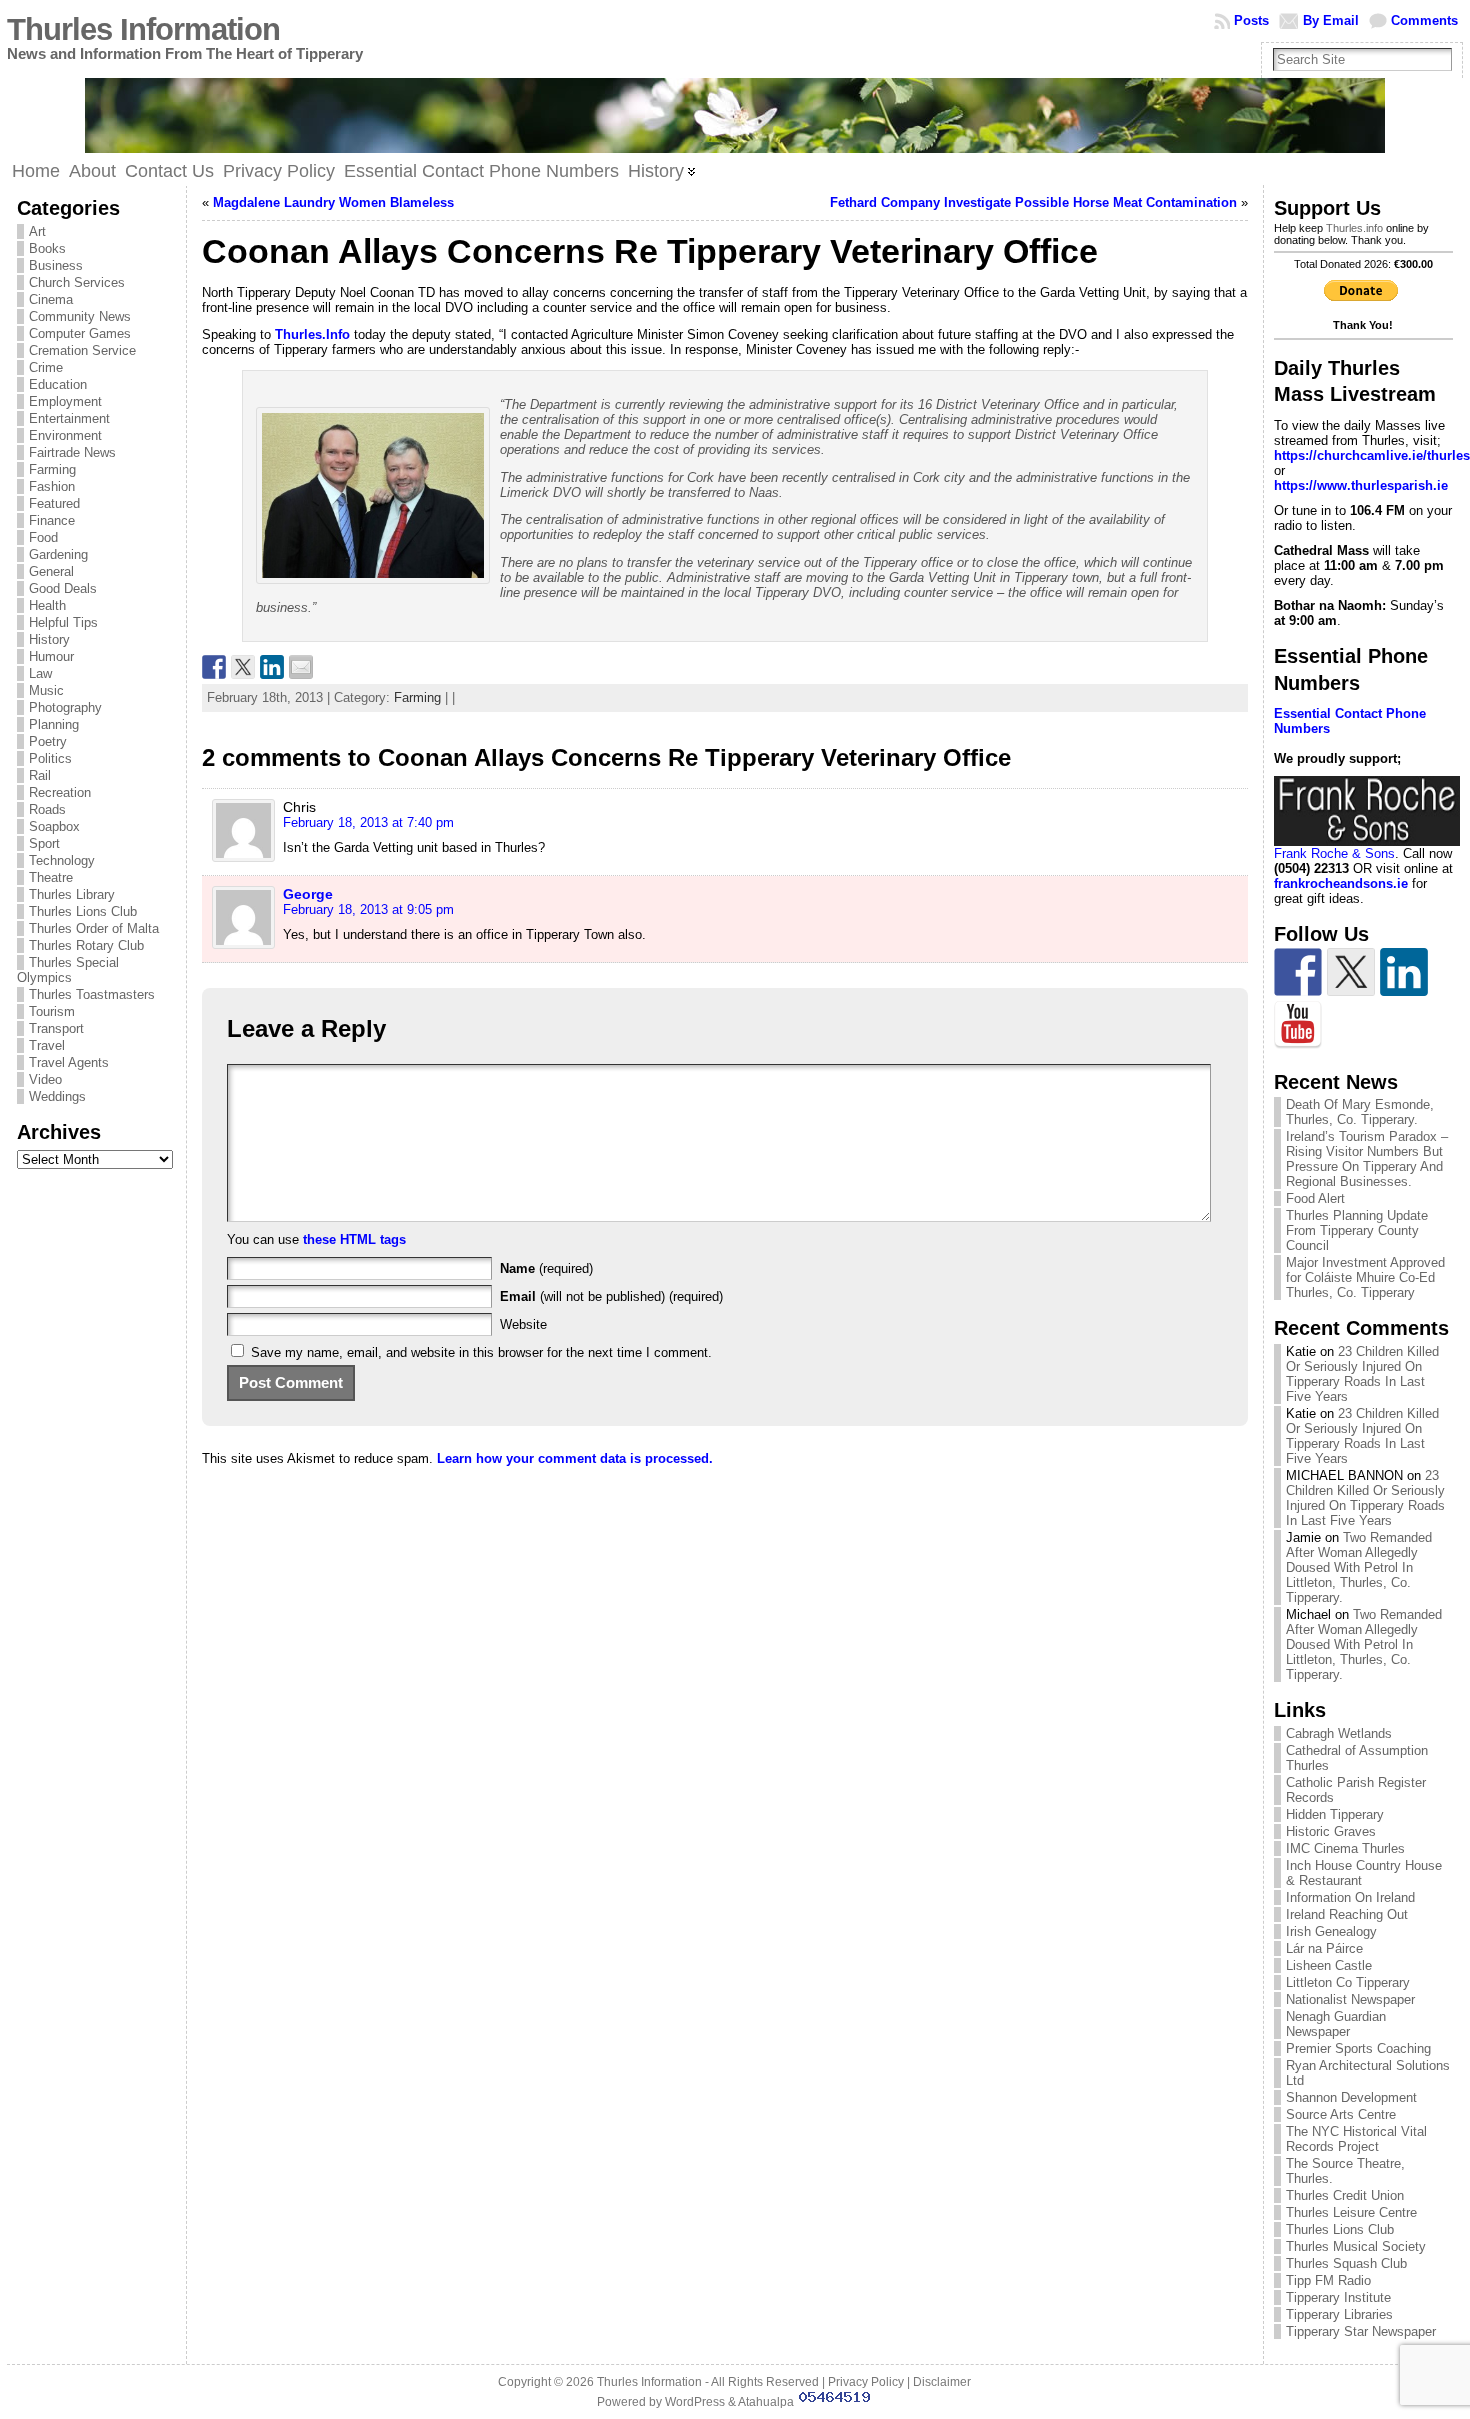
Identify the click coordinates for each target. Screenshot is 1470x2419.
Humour (51, 656)
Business (56, 265)
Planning (54, 724)
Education (58, 384)
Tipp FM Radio (1328, 2280)
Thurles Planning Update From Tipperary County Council (1357, 1230)
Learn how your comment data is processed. (575, 1458)
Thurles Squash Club (1346, 2263)
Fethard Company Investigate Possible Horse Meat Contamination (1033, 202)
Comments (1424, 20)
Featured (54, 503)
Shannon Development (1351, 2097)
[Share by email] (301, 667)
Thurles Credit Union (1345, 2195)
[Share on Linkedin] (272, 667)
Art (37, 231)
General (51, 571)
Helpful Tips (63, 622)
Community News (80, 316)
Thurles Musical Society (1356, 2246)
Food (43, 537)
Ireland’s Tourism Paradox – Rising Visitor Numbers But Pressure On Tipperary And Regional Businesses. (1367, 1159)
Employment (65, 401)
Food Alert (1315, 1198)
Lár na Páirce (1324, 1948)
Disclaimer (942, 2382)
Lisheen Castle (1329, 1965)
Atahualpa (766, 2402)
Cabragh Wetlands (1339, 1733)
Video (45, 1079)
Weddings (57, 1096)
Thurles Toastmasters (92, 994)
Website (523, 1324)
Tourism (52, 1011)
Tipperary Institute (1338, 2297)
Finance (52, 520)
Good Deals (63, 588)
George (308, 894)
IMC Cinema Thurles (1345, 1848)
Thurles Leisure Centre (1351, 2212)
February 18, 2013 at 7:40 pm (368, 822)
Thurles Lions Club (83, 911)
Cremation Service (82, 350)
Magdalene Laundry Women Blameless (333, 202)
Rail (40, 775)
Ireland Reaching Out (1347, 1914)
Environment (65, 435)
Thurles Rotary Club (86, 945)
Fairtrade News (72, 452)
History (49, 639)
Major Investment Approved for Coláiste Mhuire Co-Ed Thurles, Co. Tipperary (1365, 1277)
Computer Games (80, 333)
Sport (44, 843)
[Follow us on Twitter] (1351, 972)
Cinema (51, 299)
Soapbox (54, 826)
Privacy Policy (866, 2382)
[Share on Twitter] (243, 667)
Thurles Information (143, 29)
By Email (1331, 20)
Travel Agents (69, 1062)
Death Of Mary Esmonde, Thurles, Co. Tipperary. (1360, 1112)
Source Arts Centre (1341, 2114)
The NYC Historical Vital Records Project (1356, 2139)
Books (47, 248)
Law (40, 673)
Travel (47, 1045)
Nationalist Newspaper (1350, 1999)
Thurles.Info (312, 334)
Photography (65, 707)
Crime (46, 367)
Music (46, 690)
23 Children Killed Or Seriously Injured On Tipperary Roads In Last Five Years (1362, 1374)
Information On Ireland (1350, 1897)
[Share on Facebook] (214, 667)
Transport (56, 1028)
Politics (50, 758)
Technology (62, 860)
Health (47, 605)
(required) (546, 1268)
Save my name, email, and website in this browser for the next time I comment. (481, 1352)
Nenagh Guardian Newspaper (1336, 2024)
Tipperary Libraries (1339, 2314)
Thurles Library (72, 894)
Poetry (48, 741)
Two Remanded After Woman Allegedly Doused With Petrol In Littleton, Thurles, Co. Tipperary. (1359, 1567)
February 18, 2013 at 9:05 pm (368, 909)
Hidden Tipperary (1335, 1814)
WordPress (695, 2402)
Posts (1251, 20)
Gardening (58, 554)
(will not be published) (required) (611, 1296)
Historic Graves (1331, 1831)
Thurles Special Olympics (68, 970)
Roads (47, 809)
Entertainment (69, 418)
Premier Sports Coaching (1358, 2048)
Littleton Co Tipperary (1348, 1982)
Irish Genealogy (1331, 1931)
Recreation (60, 792)
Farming (52, 469)
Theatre (51, 877)
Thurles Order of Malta (94, 928)
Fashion (52, 486)
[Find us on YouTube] (1298, 1025)
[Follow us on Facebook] (1298, 972)
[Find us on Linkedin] (1404, 972)
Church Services (77, 282)
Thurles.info (1354, 228)
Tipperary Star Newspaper (1361, 2331)
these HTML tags (354, 1239)
